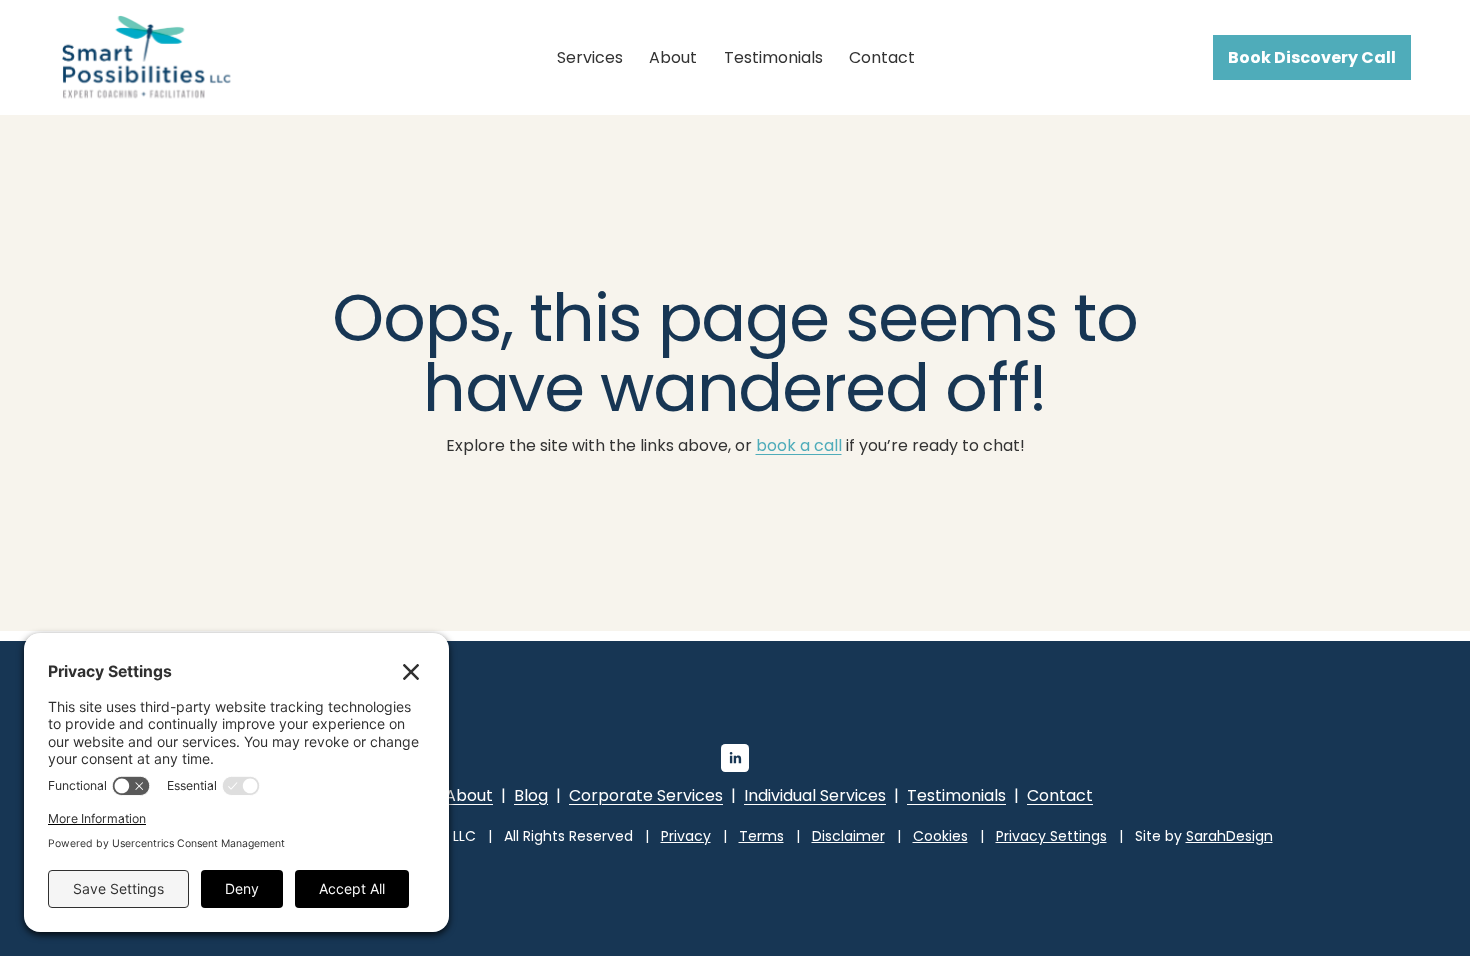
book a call (799, 445)
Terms (761, 836)
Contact (882, 57)
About (673, 57)
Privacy (686, 836)
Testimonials (773, 57)
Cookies (940, 836)
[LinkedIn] (735, 758)
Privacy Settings (1051, 836)
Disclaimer (848, 836)
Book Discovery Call (1312, 57)
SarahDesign (1229, 836)
